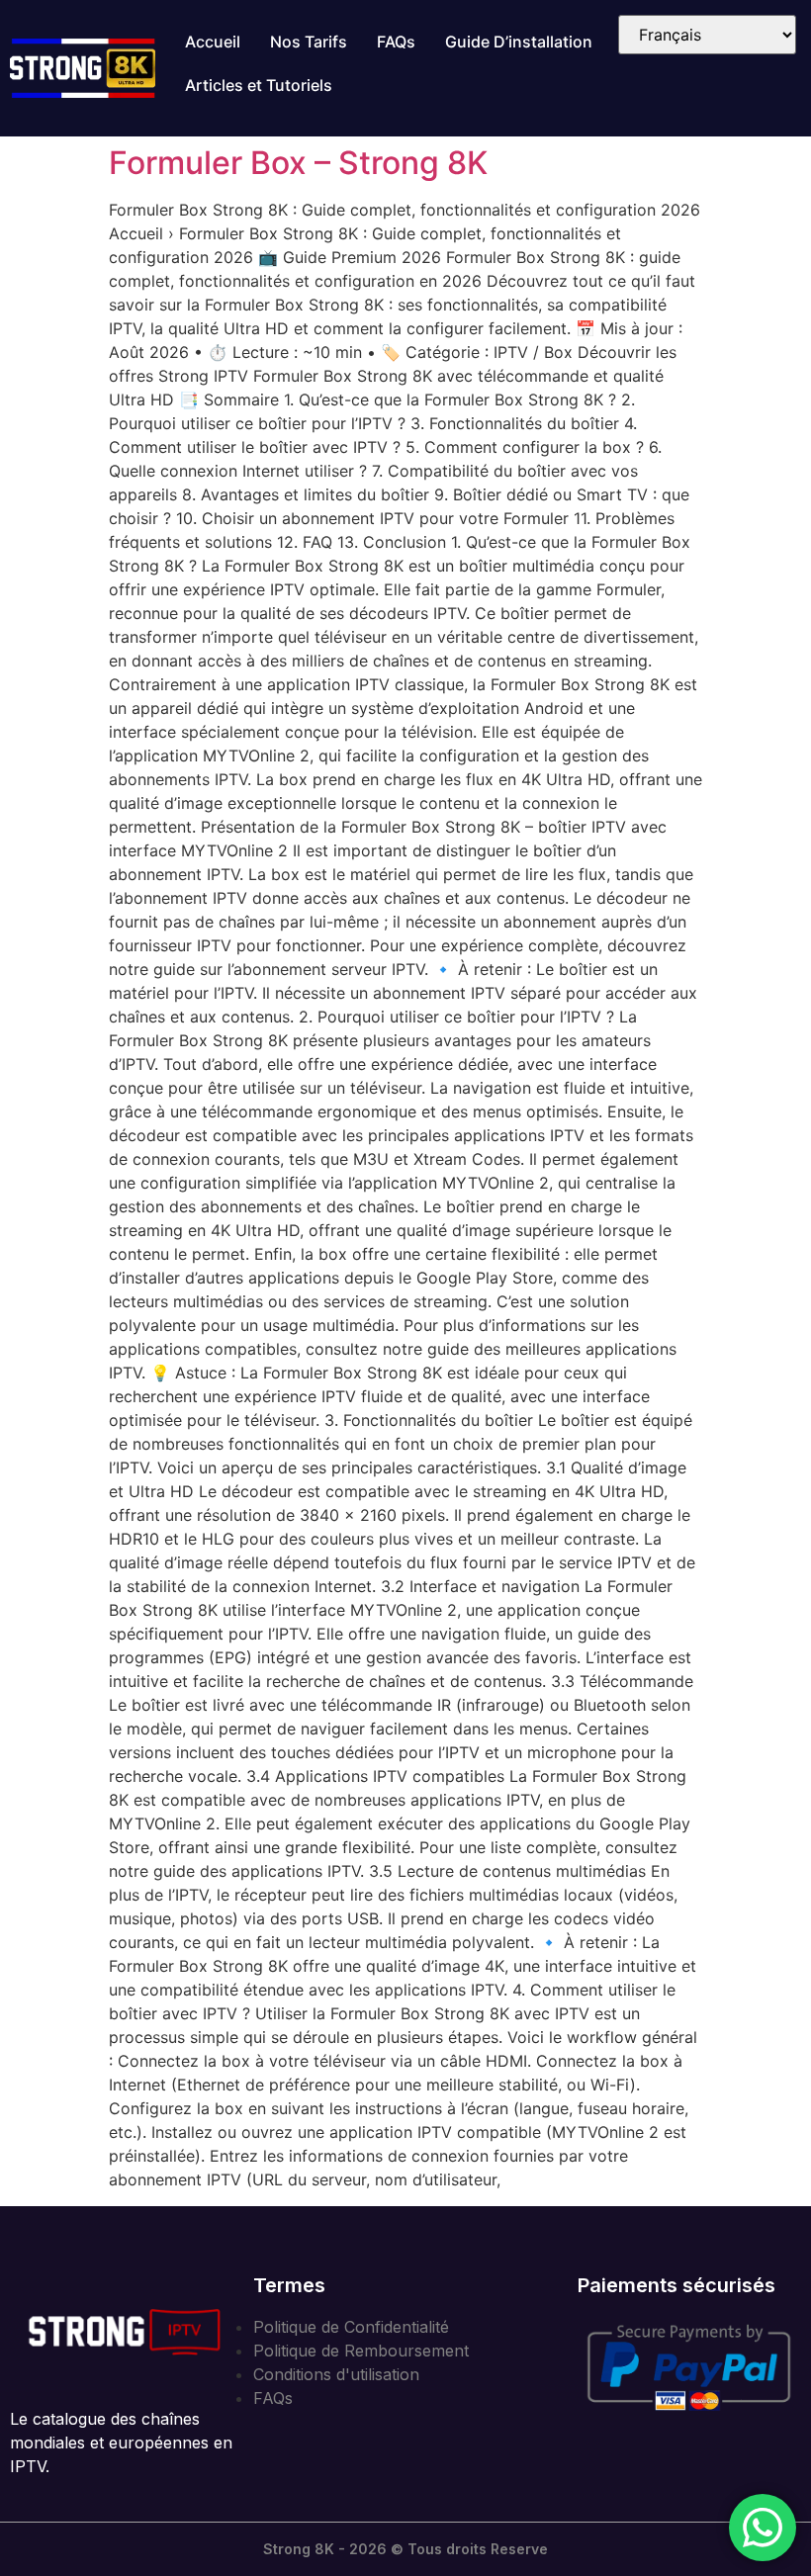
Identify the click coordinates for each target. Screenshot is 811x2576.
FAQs (396, 42)
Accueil (213, 42)
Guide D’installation (519, 42)
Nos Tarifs (309, 42)
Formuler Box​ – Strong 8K (298, 163)
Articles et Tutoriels (259, 85)
